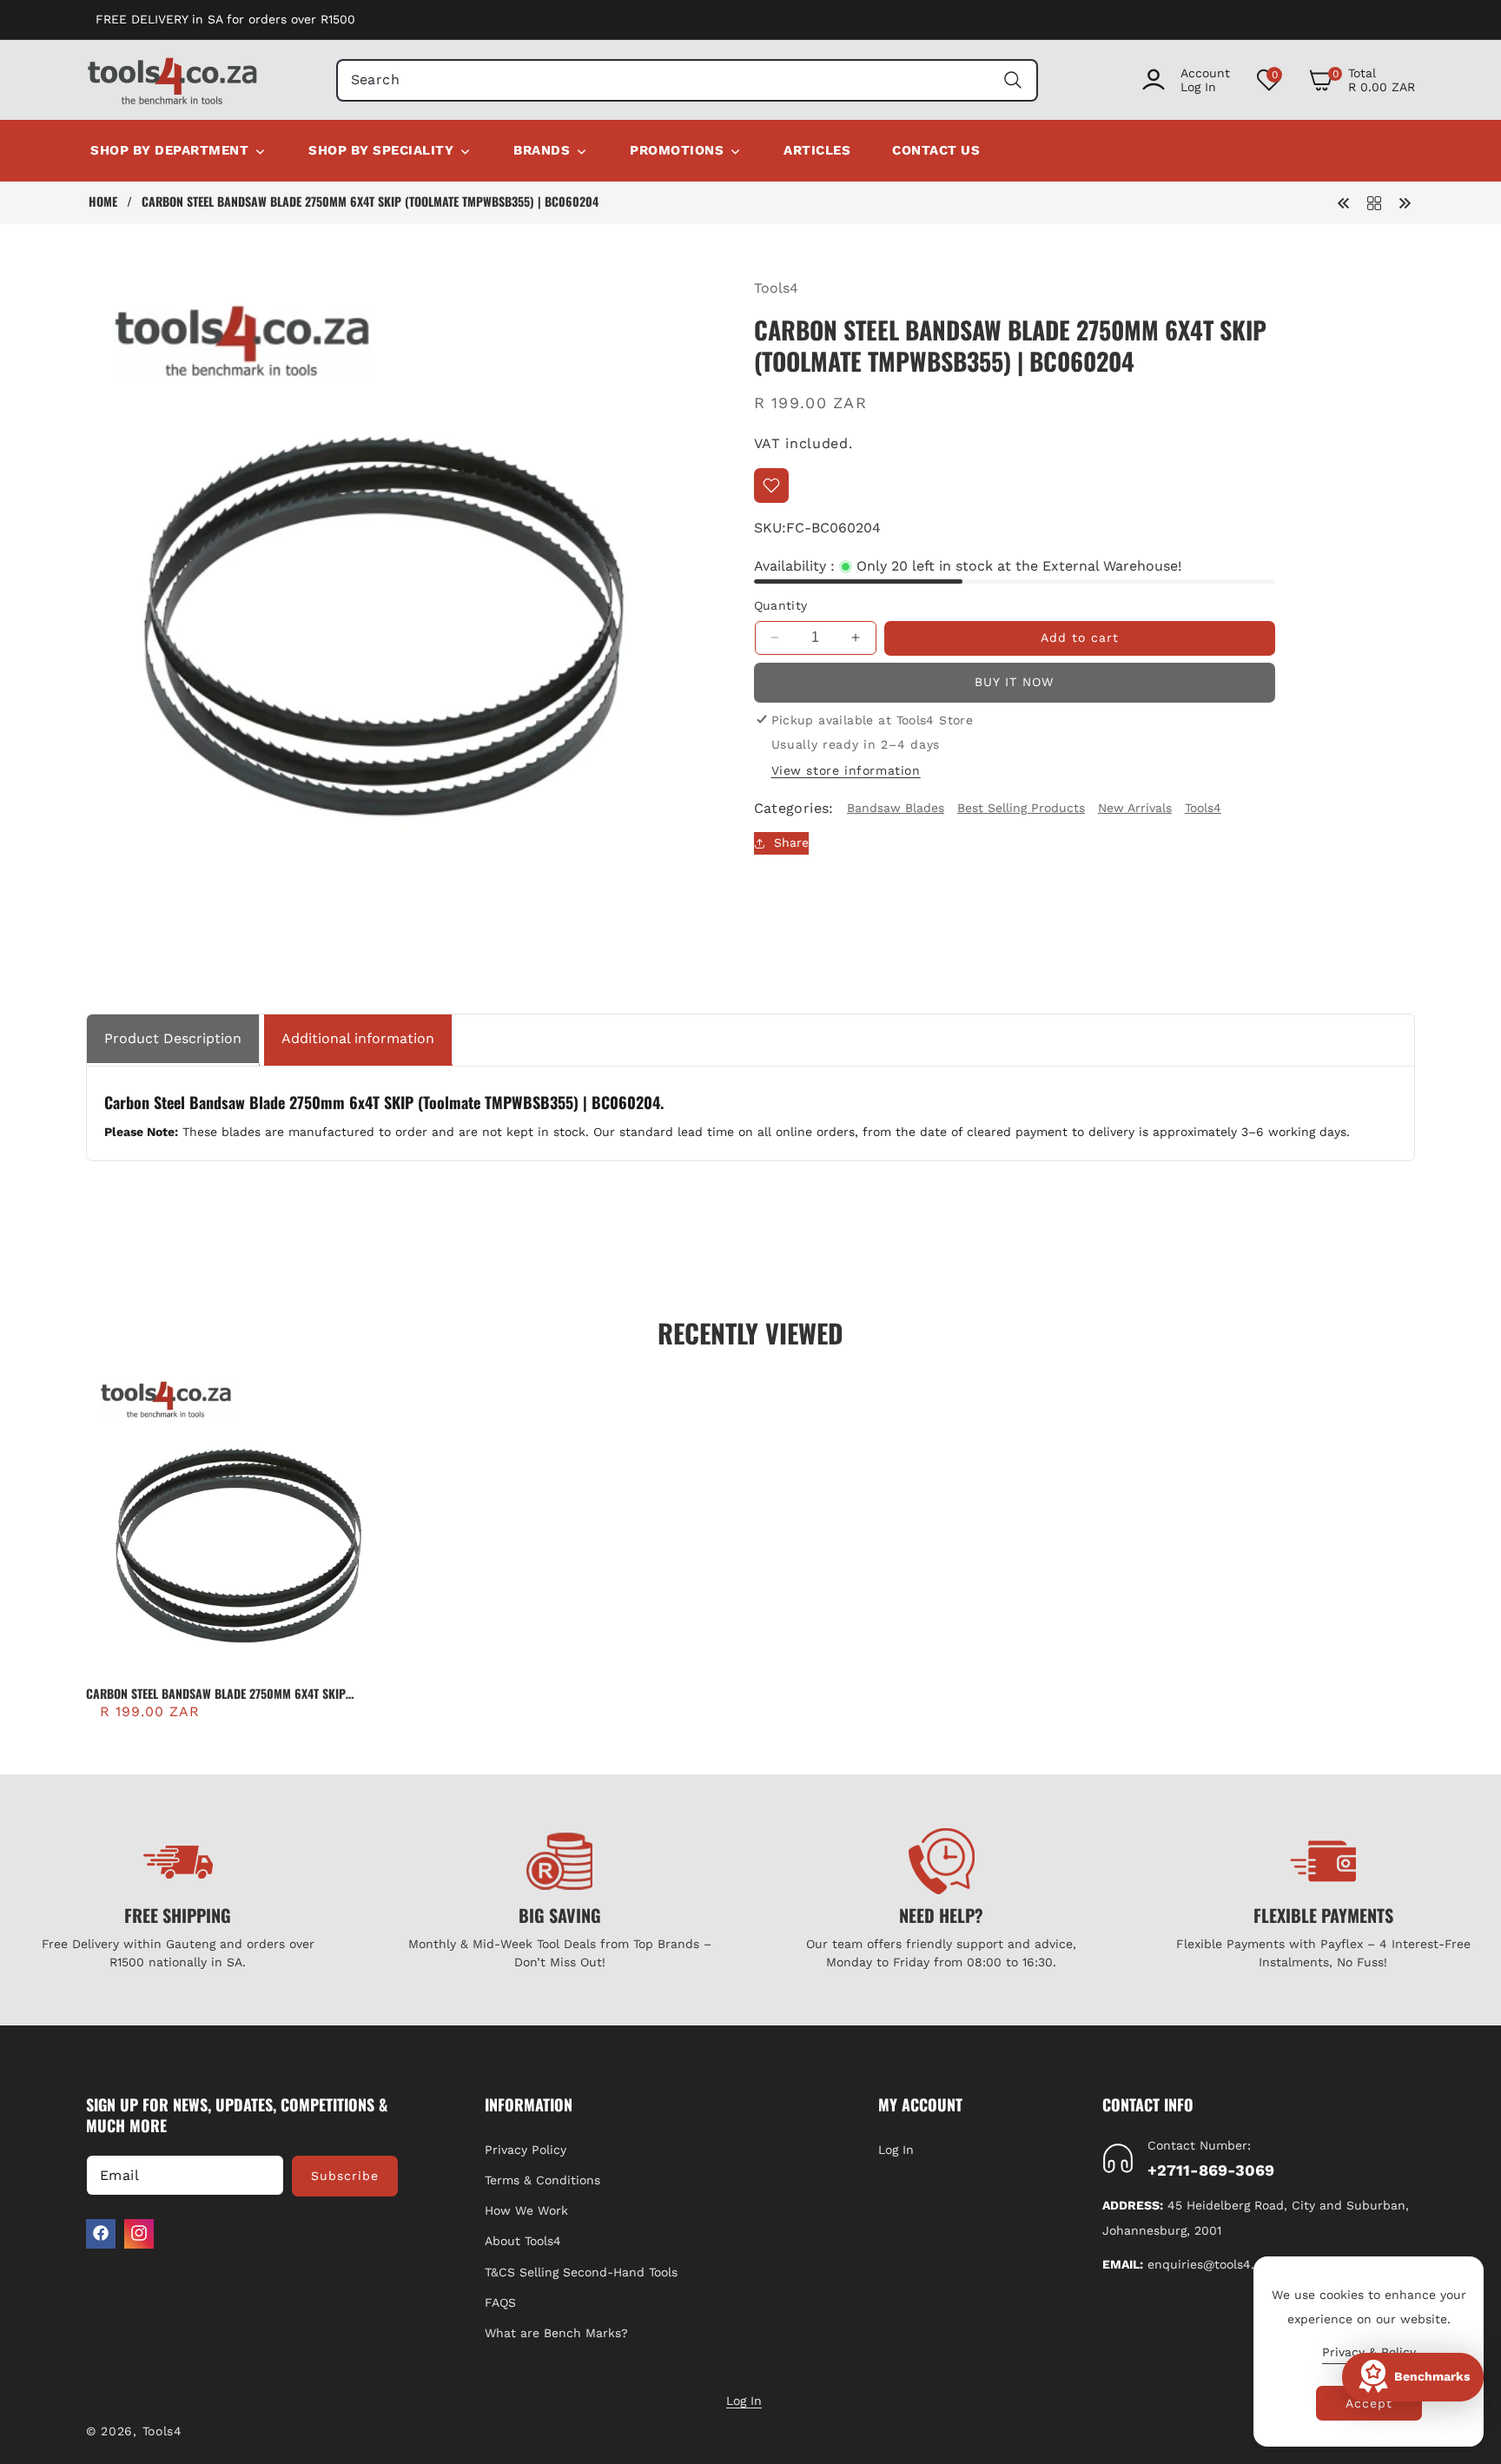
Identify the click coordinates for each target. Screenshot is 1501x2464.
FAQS (500, 2302)
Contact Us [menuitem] (936, 150)
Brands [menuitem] (542, 150)
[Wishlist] (771, 486)
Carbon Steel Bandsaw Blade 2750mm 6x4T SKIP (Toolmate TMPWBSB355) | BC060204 (216, 1694)
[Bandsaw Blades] (1374, 202)
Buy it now (1014, 682)
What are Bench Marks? (556, 2332)
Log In (896, 2149)
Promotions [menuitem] (677, 150)
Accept (1369, 2403)
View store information (846, 770)
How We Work (526, 2210)
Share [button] (791, 842)
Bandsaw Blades (896, 808)
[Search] (1012, 80)
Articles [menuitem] (817, 150)
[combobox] (688, 80)
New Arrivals (1135, 808)
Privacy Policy (526, 2149)
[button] (1362, 80)
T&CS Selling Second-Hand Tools (581, 2271)
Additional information (358, 1038)
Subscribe (345, 2175)
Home (103, 201)
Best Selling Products (1021, 808)
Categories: (794, 808)
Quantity (781, 605)
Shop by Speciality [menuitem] (381, 150)
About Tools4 (523, 2241)
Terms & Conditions (542, 2179)
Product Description (173, 1038)
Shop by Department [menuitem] (169, 150)
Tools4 (776, 288)
